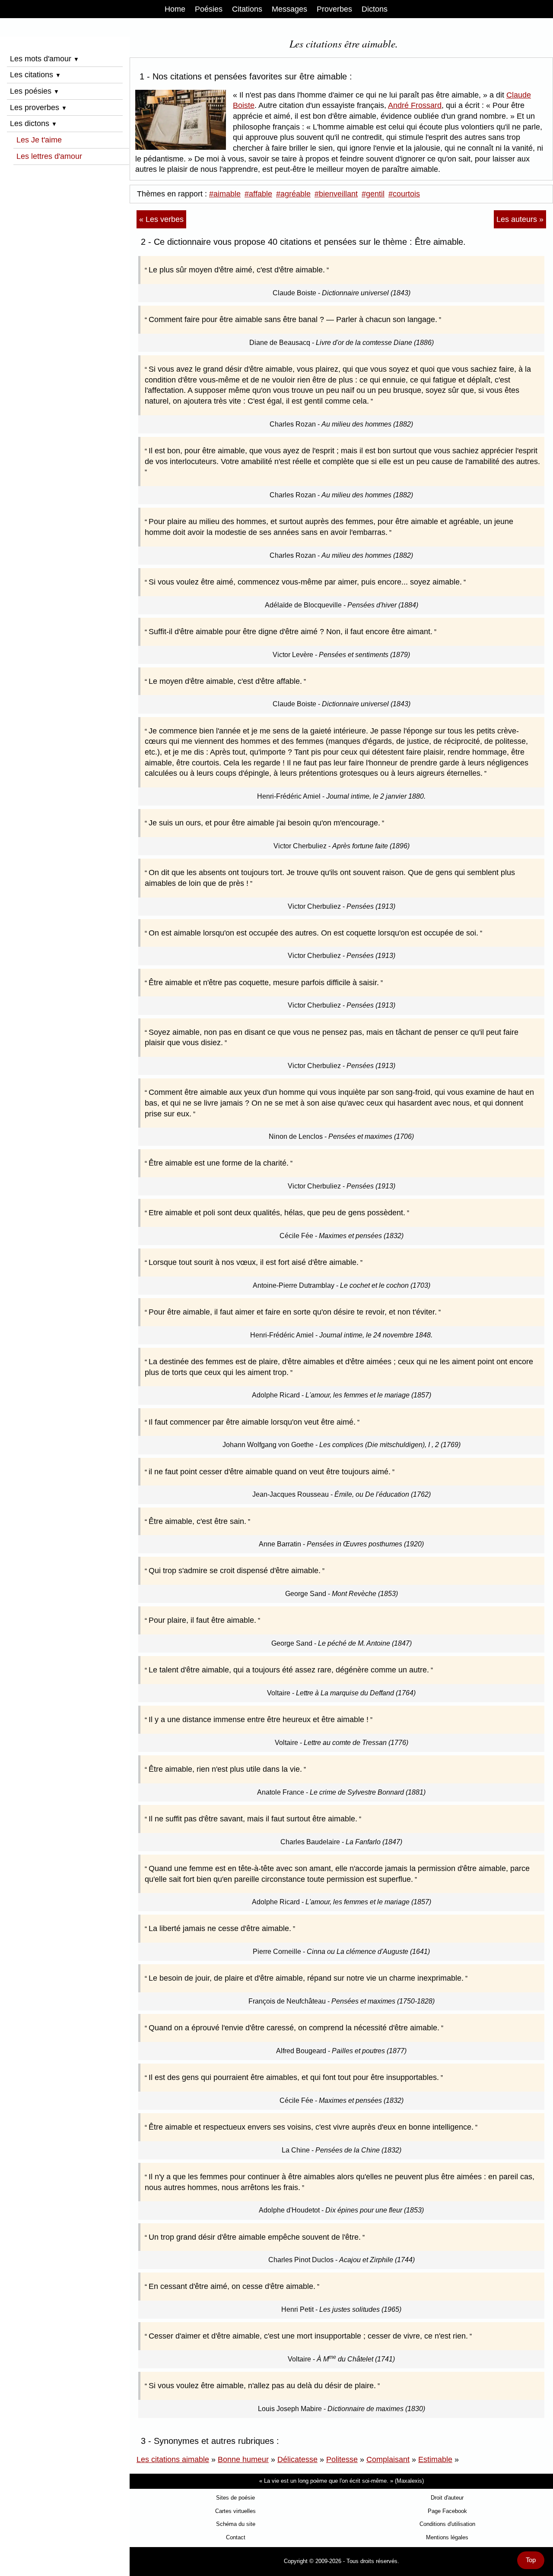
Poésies (209, 9)
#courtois (404, 194)
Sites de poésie (235, 2498)
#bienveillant (336, 194)
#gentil (373, 194)
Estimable (435, 2459)
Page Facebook (447, 2511)
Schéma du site (236, 2524)
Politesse (342, 2459)
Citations (247, 9)
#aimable (225, 194)
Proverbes (334, 9)
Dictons (375, 9)
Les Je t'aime (39, 140)
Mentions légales (447, 2537)
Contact (236, 2537)
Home (175, 9)
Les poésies (35, 91)
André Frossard (415, 105)
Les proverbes (38, 107)
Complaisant (388, 2459)
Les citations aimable (173, 2459)
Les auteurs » (520, 219)
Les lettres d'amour (49, 156)
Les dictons (33, 123)
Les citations (35, 75)
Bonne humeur (243, 2459)
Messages (289, 9)
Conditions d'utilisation (447, 2524)
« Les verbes (161, 219)
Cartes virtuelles (235, 2511)
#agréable (293, 194)
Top (531, 2560)
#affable (258, 194)
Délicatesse (297, 2459)
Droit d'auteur (447, 2498)
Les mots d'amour (44, 59)
